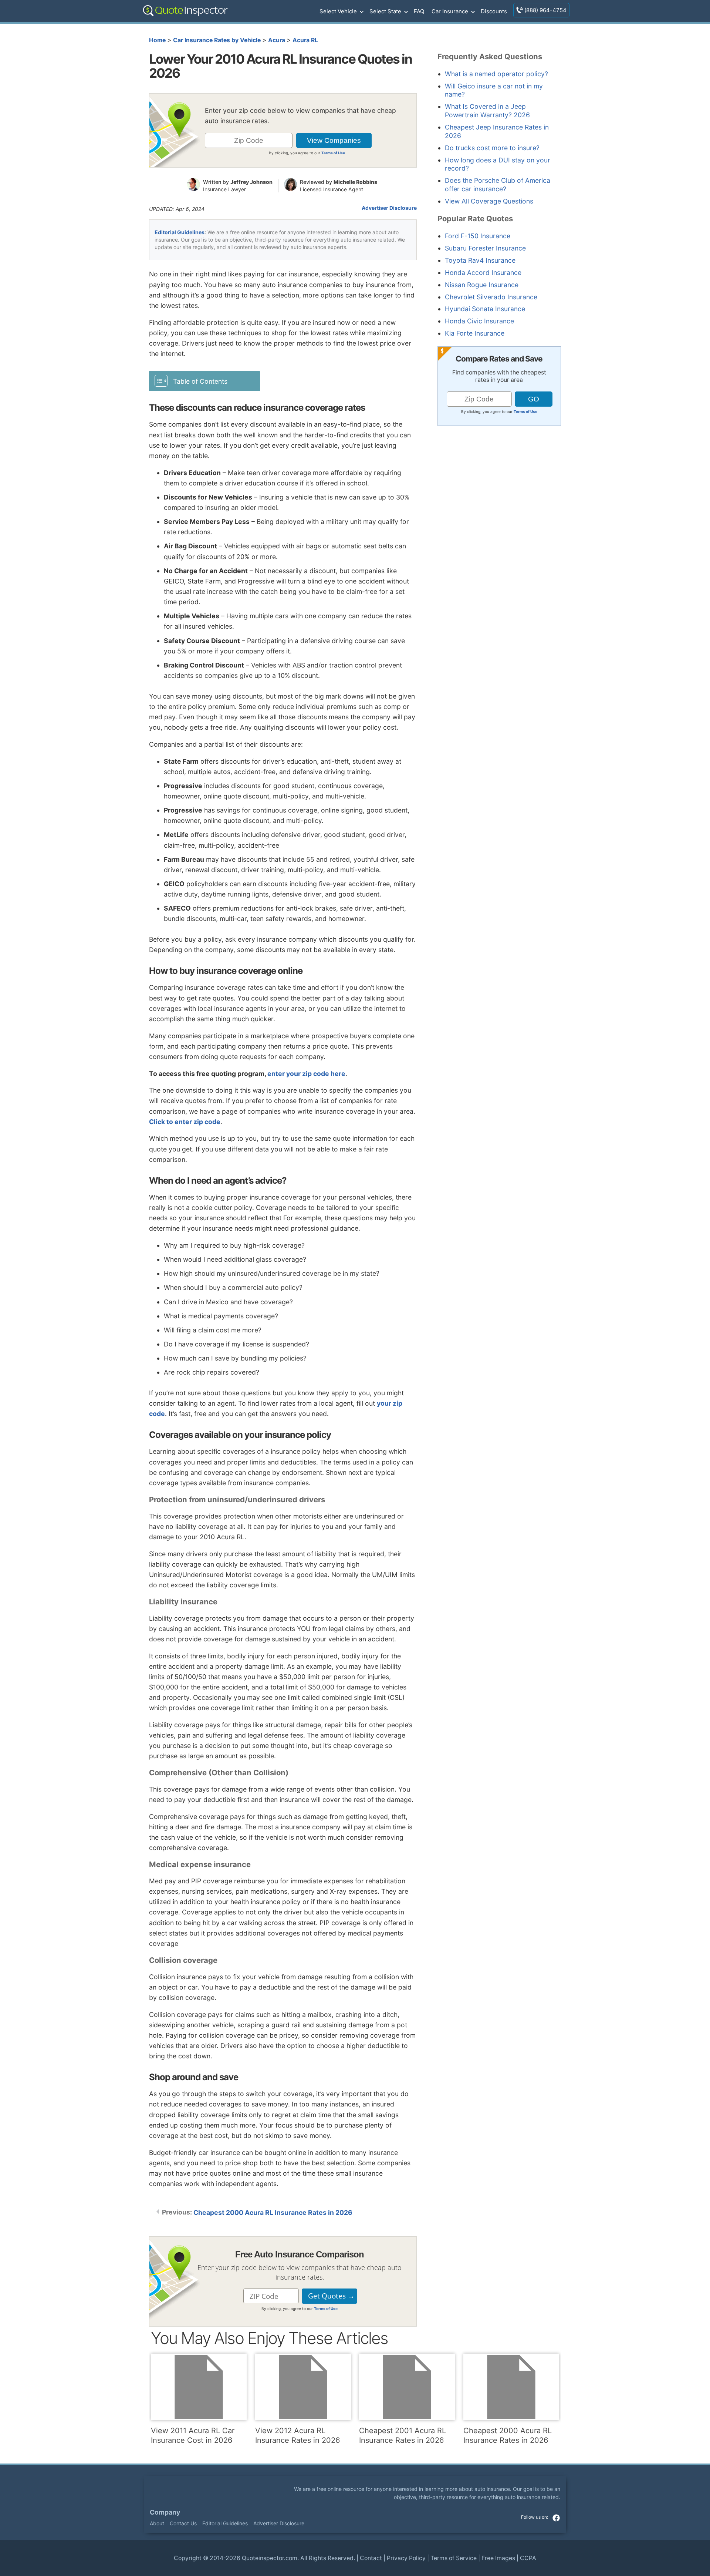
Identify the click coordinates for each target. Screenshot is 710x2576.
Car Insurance (450, 11)
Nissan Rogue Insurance (482, 285)
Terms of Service (454, 2558)
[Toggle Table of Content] (204, 381)
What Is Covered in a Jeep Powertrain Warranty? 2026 (487, 111)
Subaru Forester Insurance (485, 248)
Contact (371, 2558)
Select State (385, 11)
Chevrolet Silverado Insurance (491, 297)
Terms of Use (333, 153)
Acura (277, 40)
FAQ (419, 11)
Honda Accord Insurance (483, 273)
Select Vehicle (338, 11)
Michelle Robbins (355, 182)
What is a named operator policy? (496, 74)
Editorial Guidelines (180, 232)
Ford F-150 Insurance (478, 236)
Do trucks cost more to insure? (492, 148)
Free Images (498, 2558)
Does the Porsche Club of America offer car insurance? (498, 185)
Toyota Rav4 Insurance (480, 260)
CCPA (528, 2558)
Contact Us (183, 2523)
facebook (556, 2518)
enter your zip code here (306, 1074)
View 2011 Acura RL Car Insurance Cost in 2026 (193, 2435)
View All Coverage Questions (489, 201)
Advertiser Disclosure (389, 208)
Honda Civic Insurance (479, 321)
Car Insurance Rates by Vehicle (217, 40)
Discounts (494, 11)
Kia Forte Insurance (475, 333)
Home (157, 40)
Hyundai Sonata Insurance (485, 309)
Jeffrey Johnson (251, 182)
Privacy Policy (406, 2558)
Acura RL (305, 40)
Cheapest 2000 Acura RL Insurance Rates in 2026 (273, 2212)
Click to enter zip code (185, 1122)
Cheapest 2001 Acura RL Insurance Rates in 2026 (403, 2435)
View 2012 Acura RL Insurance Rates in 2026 (297, 2435)
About (157, 2523)
